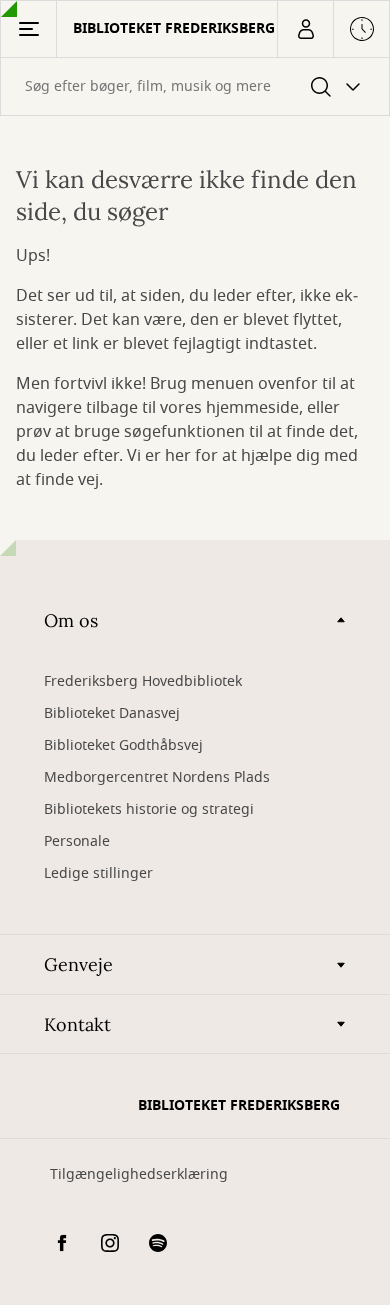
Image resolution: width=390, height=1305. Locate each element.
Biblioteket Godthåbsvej (123, 745)
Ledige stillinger (98, 873)
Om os (71, 620)
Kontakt (77, 1024)
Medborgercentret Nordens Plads (157, 777)
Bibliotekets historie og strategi (149, 809)
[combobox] (195, 86)
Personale (77, 841)
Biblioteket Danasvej (112, 713)
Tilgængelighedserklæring (139, 1174)
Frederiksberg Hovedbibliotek (143, 681)
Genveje (78, 964)
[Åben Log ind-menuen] (305, 29)
